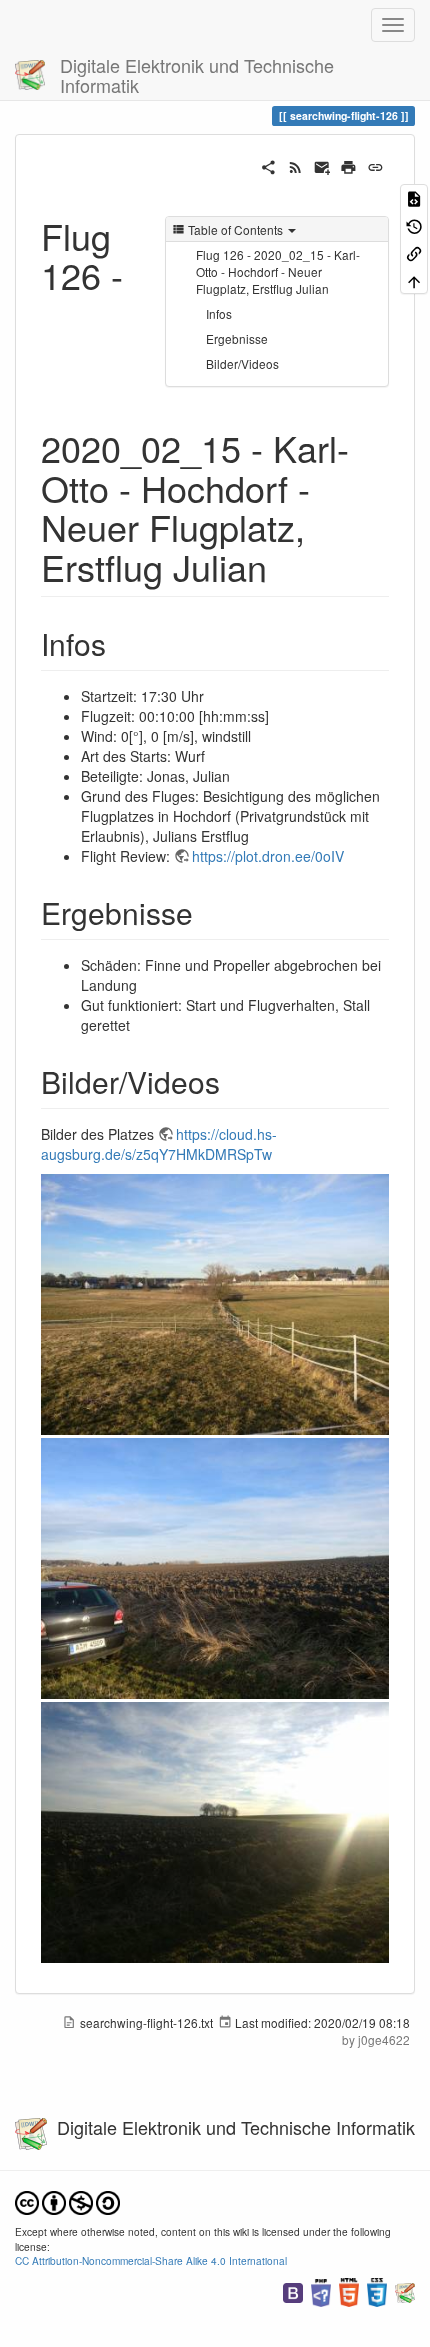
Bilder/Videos (242, 363)
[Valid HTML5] (349, 2290)
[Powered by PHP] (321, 2290)
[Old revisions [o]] (414, 224)
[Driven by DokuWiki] (405, 2290)
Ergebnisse (237, 338)
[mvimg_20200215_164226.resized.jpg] (215, 1568)
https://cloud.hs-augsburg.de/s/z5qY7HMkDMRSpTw (159, 1144)
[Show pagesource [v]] (414, 197)
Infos (219, 313)
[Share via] (268, 165)
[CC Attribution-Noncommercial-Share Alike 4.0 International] (67, 2200)
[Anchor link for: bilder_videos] (235, 1081)
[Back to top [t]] (414, 279)
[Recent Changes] (295, 165)
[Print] (348, 165)
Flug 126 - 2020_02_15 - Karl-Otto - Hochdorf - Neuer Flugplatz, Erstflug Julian (278, 271)
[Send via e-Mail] (322, 165)
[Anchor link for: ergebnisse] (208, 912)
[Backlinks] (414, 252)
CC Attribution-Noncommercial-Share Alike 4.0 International (151, 2260)
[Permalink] (375, 165)
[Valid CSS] (377, 2290)
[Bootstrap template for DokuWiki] (293, 2290)
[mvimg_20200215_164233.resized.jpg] (215, 1832)
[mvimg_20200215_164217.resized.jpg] (215, 1304)
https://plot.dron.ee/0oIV (268, 856)
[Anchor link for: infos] (121, 643)
